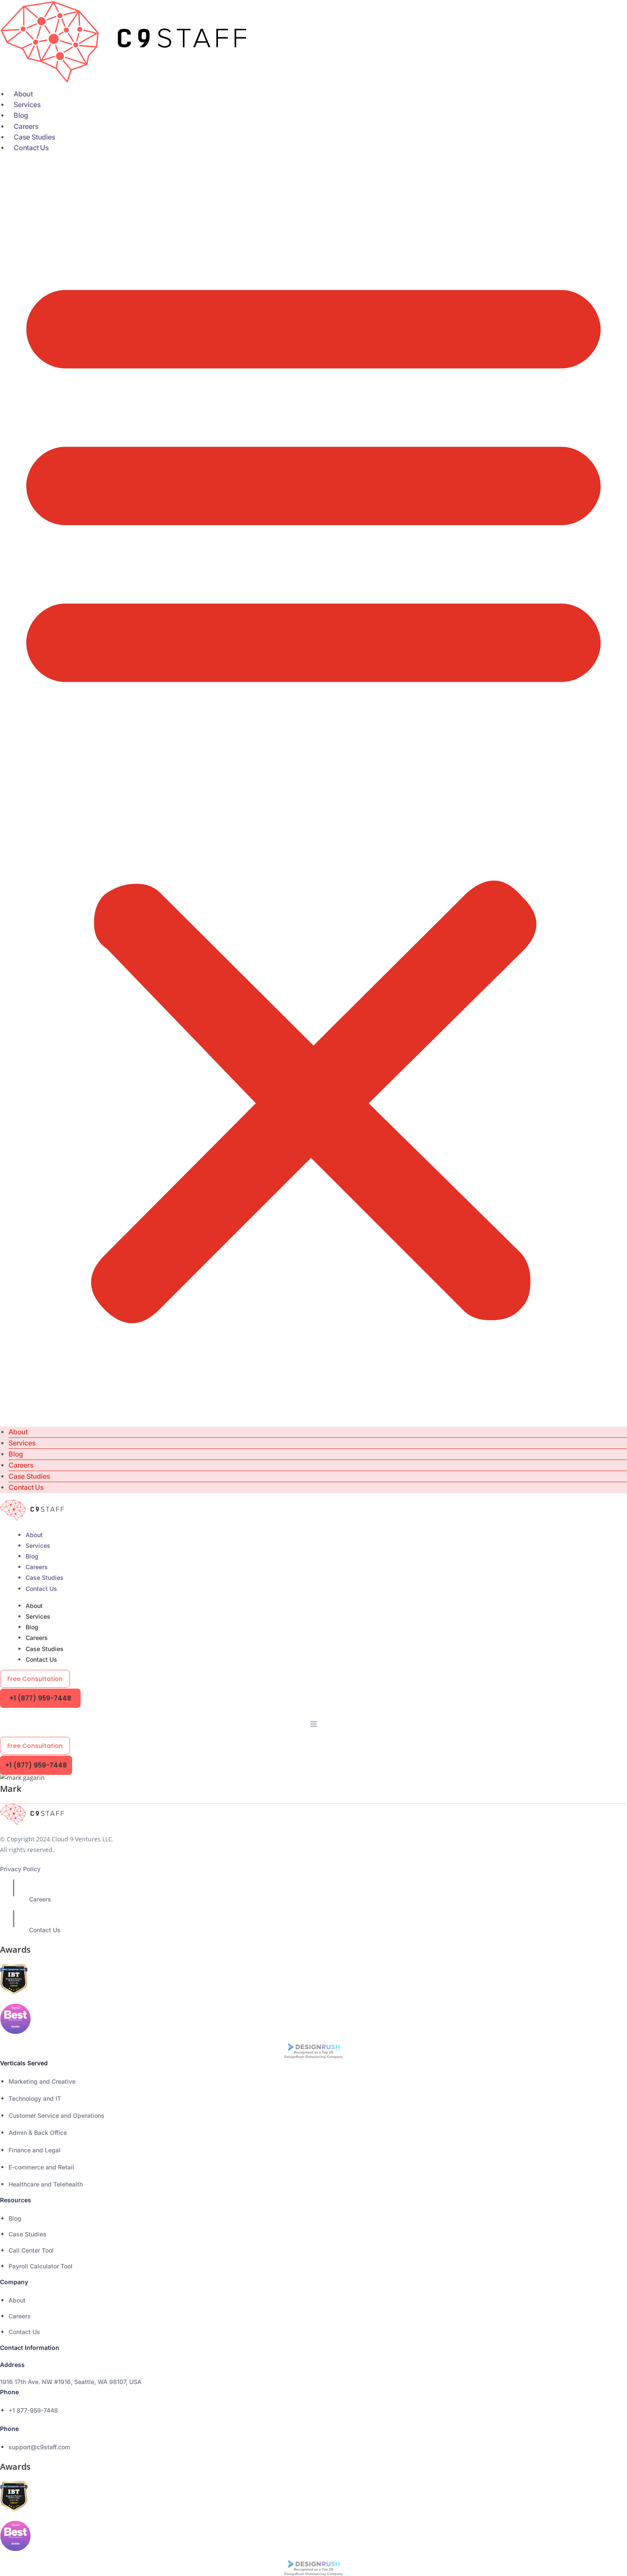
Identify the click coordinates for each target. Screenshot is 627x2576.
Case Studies (35, 137)
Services (27, 105)
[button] (313, 790)
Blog (21, 115)
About (23, 94)
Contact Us (31, 148)
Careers (26, 126)
